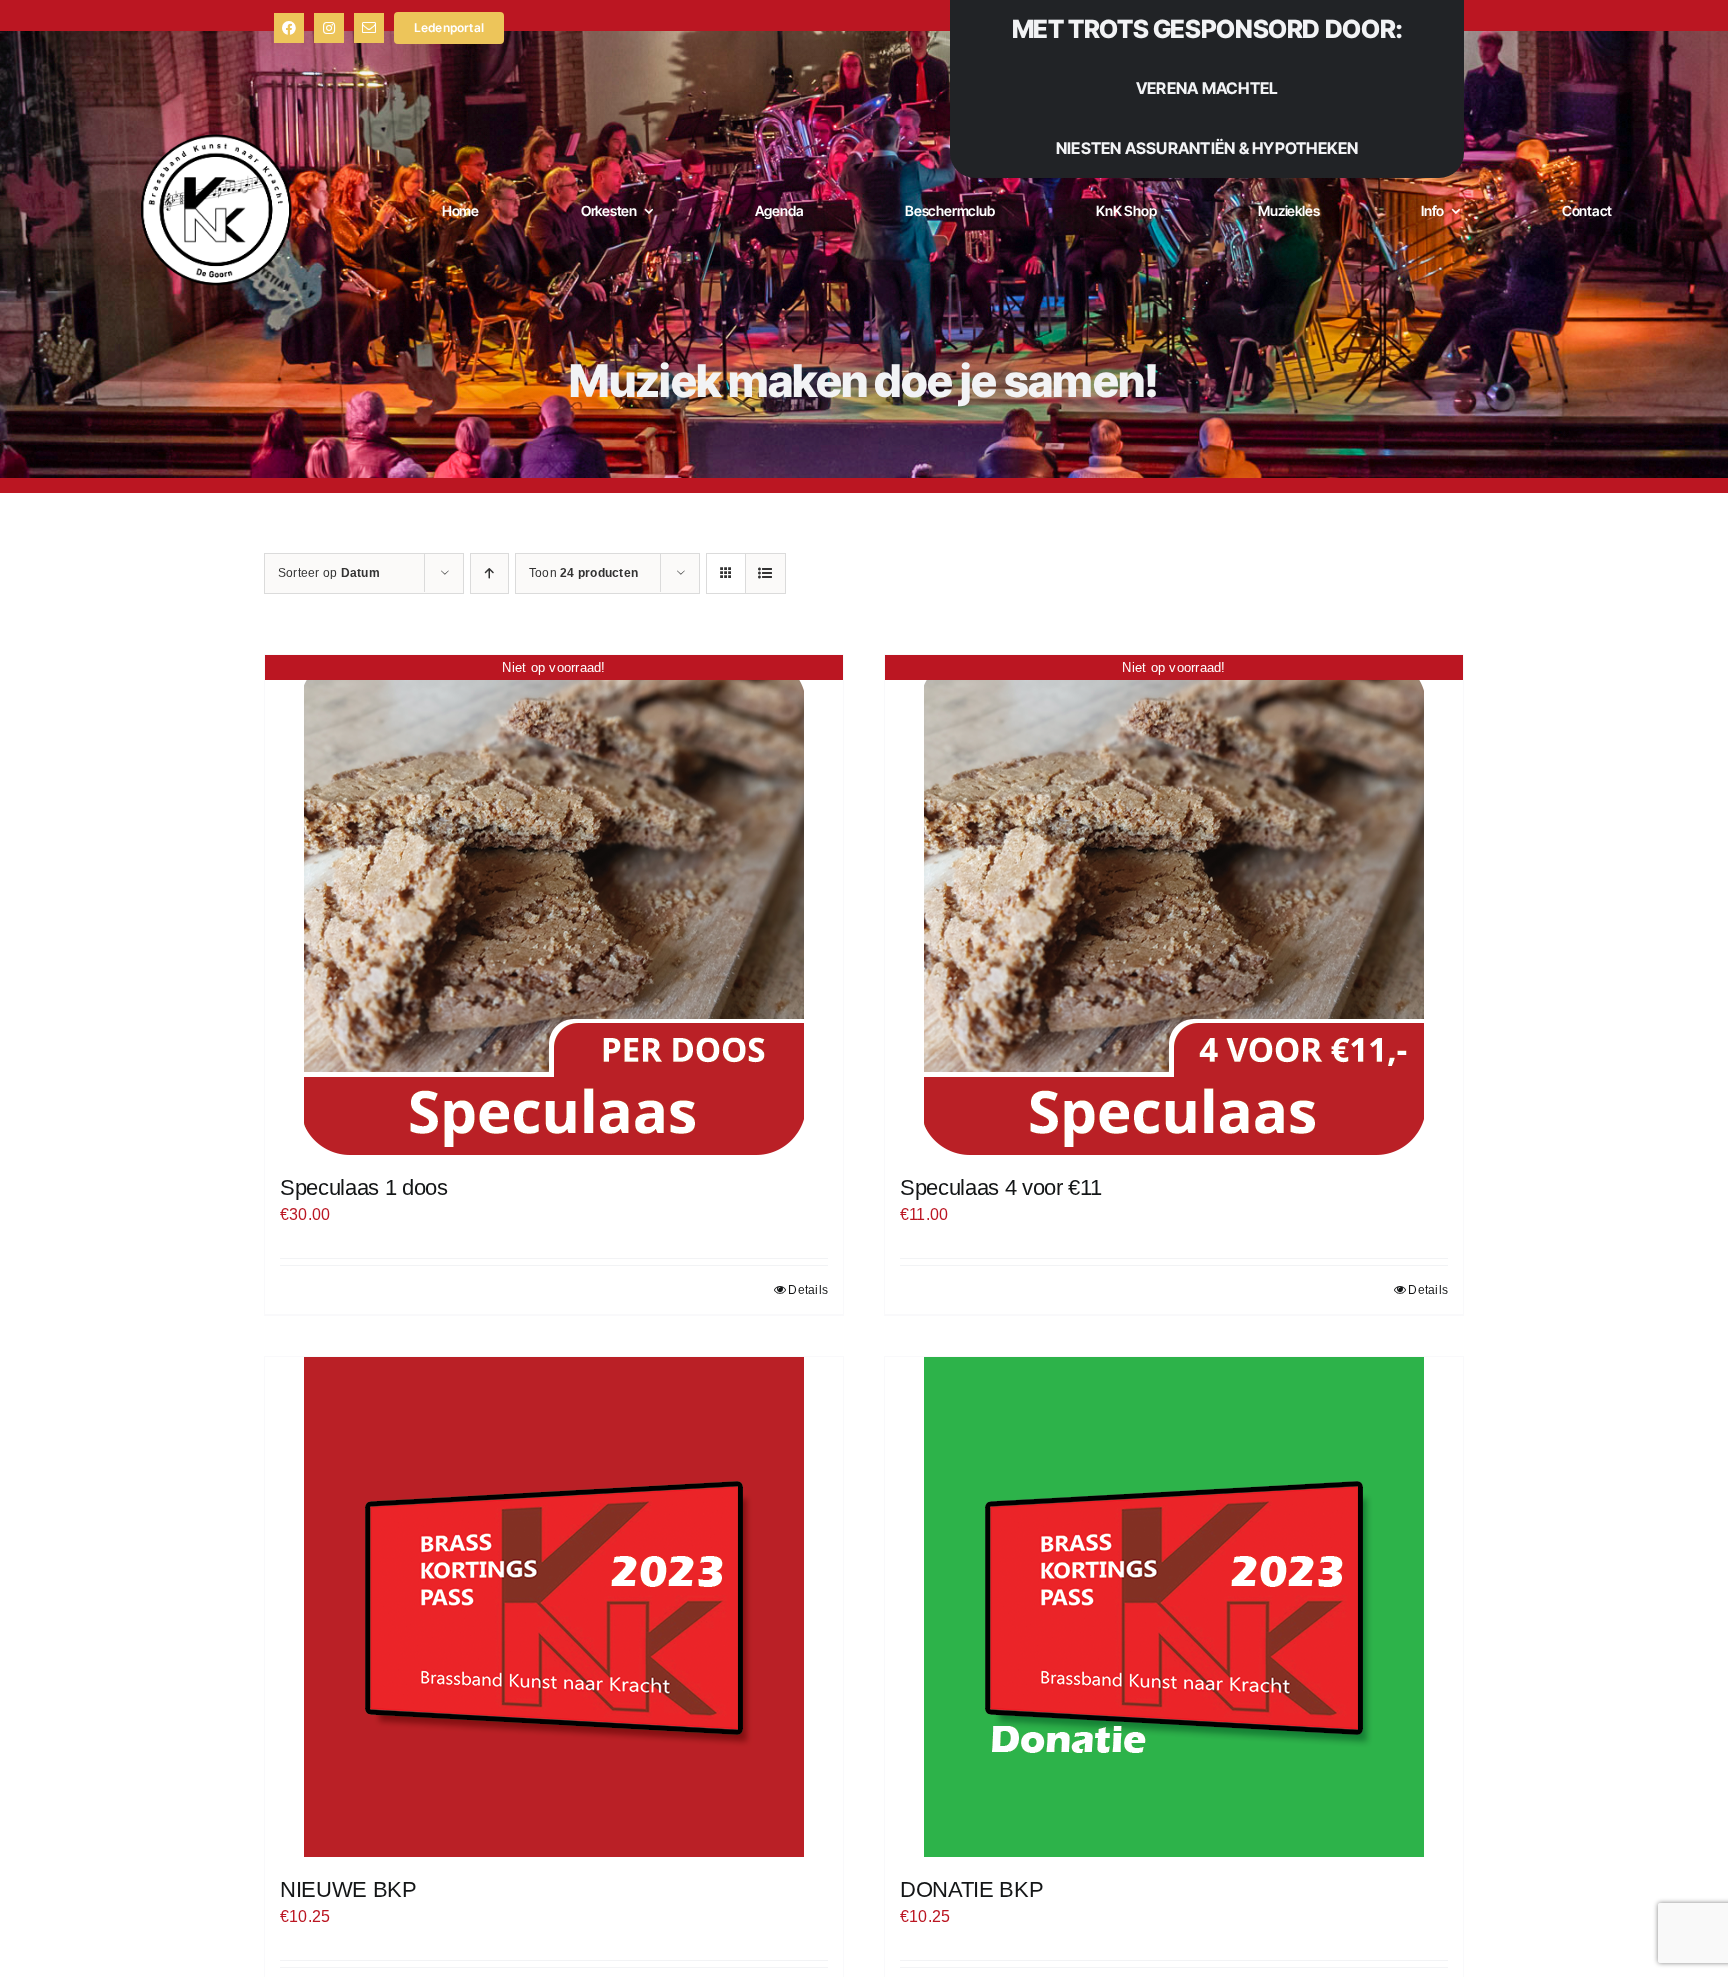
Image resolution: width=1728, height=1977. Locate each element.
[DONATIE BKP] (1174, 1607)
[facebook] (289, 28)
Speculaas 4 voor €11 (1000, 1187)
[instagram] (329, 28)
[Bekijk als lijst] (765, 573)
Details (808, 1290)
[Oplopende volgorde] (489, 573)
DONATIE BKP (971, 1889)
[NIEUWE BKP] (554, 1607)
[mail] (369, 28)
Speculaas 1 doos (364, 1187)
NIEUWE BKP (348, 1889)
